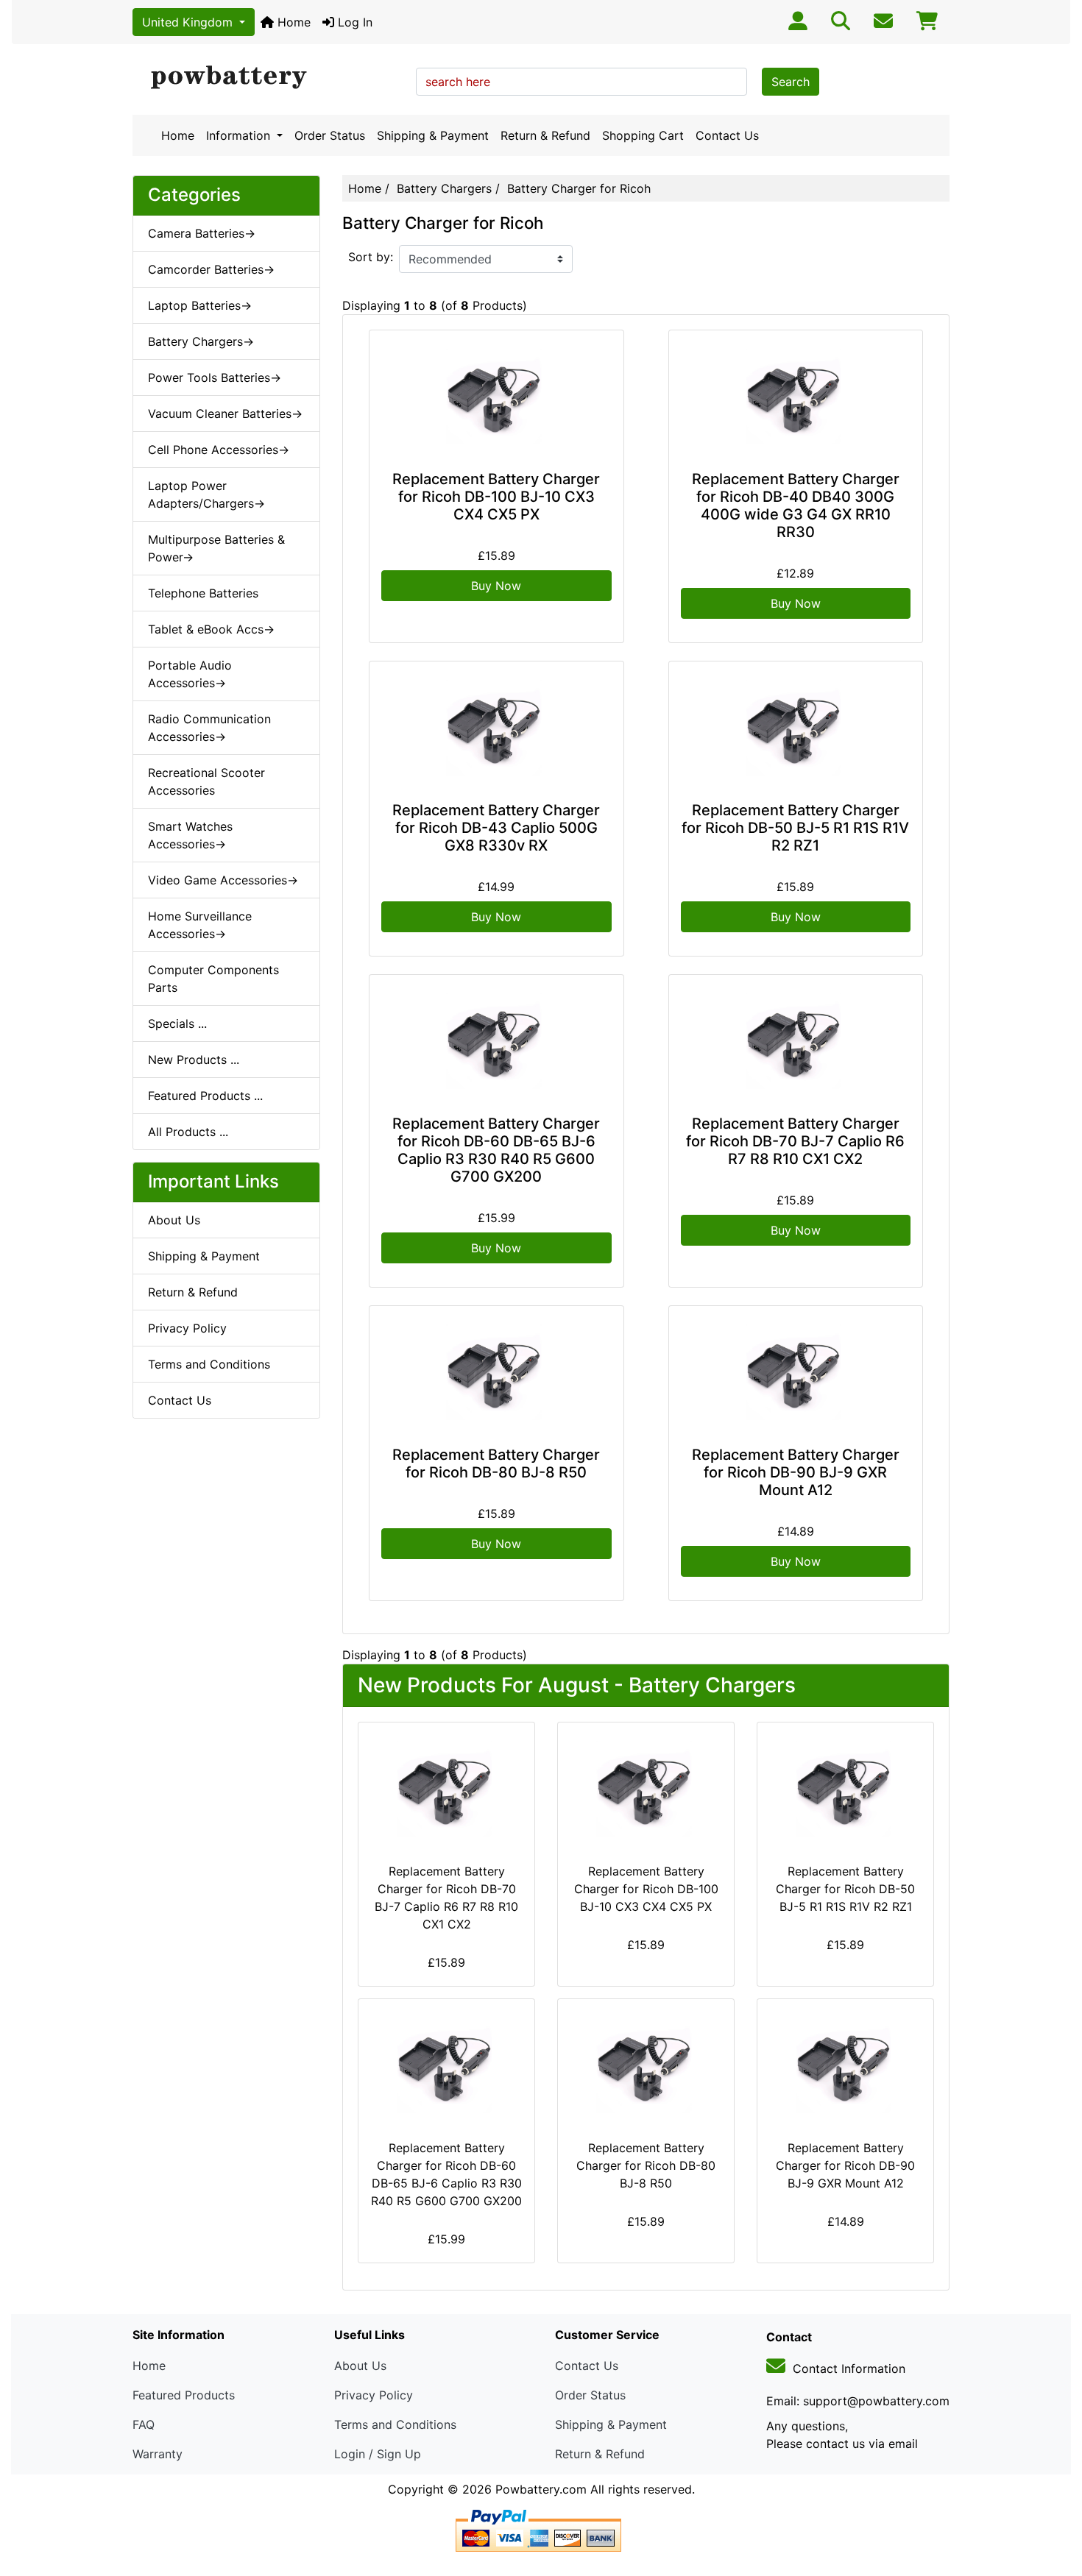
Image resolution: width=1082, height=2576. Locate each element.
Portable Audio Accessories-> (190, 674)
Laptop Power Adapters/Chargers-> (206, 494)
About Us (174, 1220)
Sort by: (371, 257)
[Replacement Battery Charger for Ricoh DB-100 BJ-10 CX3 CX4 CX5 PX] (496, 397)
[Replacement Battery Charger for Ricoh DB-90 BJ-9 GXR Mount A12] (796, 1373)
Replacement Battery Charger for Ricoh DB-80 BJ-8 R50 (496, 1463)
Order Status (330, 135)
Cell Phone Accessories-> (219, 450)
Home (292, 22)
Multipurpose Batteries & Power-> (216, 548)
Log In (353, 22)
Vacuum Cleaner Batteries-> (225, 414)
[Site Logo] (269, 78)
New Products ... (194, 1060)
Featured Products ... (205, 1096)
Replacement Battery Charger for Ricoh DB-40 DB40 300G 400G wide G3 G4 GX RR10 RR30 (796, 505)
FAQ (144, 2424)
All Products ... (188, 1132)
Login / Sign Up (378, 2454)
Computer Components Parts (213, 979)
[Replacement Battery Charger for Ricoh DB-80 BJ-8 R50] (496, 1373)
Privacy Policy (187, 1328)
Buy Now (496, 586)
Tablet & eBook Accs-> (211, 629)
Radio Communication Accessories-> (209, 728)
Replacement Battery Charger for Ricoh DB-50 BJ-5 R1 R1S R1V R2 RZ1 (795, 828)
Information (240, 135)
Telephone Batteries (203, 593)
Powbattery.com (541, 2489)
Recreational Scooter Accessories (206, 781)
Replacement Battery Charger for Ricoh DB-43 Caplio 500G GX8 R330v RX (496, 828)
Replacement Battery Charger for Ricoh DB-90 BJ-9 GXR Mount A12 (796, 1472)
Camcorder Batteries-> (211, 269)
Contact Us (727, 135)
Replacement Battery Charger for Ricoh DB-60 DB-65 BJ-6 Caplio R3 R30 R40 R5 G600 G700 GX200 (496, 1150)
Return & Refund (545, 135)
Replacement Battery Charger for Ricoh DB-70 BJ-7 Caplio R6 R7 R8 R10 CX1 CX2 (795, 1141)
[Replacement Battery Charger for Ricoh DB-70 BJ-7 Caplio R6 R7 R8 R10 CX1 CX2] (796, 1042)
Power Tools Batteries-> (215, 377)
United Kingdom (189, 22)
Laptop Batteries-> (200, 305)
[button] (1055, 2503)
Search (791, 82)
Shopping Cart (643, 135)
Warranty (158, 2454)
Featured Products (184, 2395)
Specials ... (177, 1023)
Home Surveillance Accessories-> (200, 925)
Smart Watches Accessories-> (190, 835)
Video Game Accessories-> (223, 880)
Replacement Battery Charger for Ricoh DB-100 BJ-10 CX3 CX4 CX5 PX (496, 497)
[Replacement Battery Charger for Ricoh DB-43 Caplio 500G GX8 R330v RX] (496, 728)
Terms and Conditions (209, 1364)
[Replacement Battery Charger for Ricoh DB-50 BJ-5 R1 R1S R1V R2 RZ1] (796, 728)
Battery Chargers (444, 188)
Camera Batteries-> (202, 233)
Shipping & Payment (433, 135)
